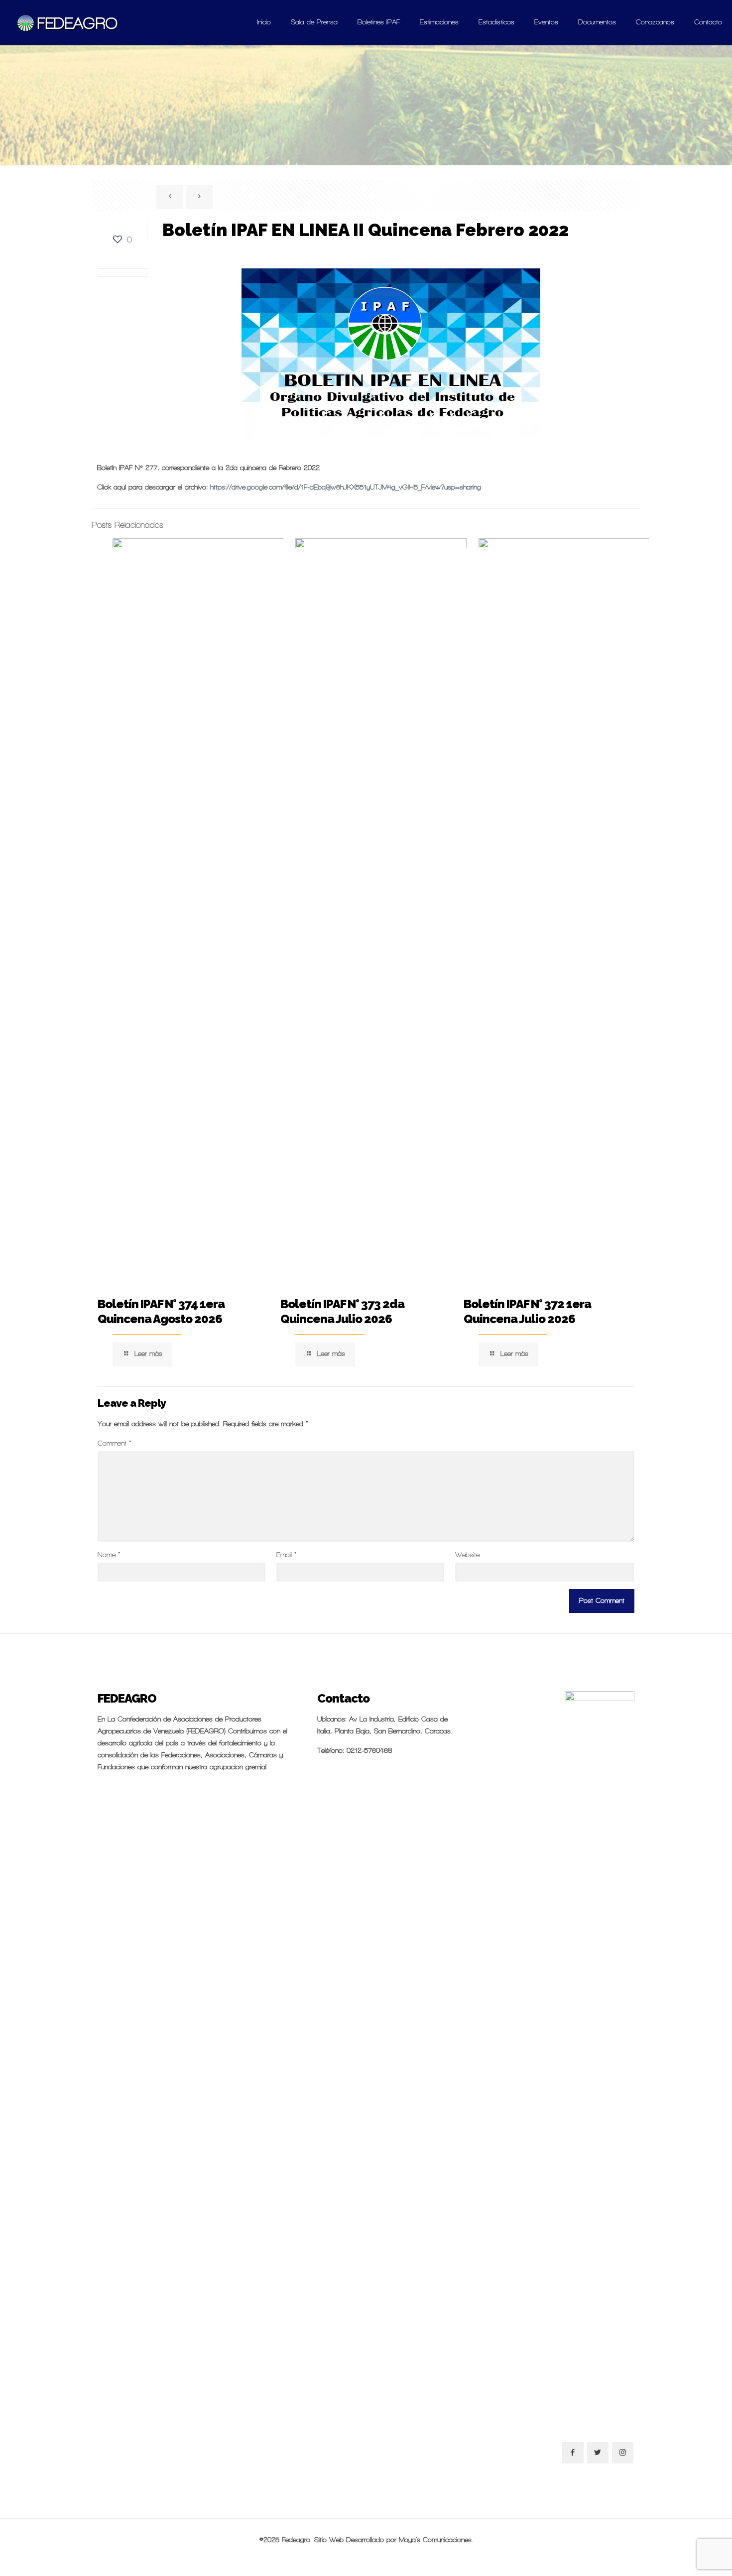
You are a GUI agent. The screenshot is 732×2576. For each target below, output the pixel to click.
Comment (115, 1443)
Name (109, 1555)
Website (467, 1555)
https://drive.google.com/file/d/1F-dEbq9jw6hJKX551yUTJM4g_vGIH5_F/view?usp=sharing (346, 487)
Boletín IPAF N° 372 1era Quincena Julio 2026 (527, 1311)
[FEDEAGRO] (68, 22)
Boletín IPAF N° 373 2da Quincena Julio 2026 (342, 1311)
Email (287, 1555)
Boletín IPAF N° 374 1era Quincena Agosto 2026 (161, 1311)
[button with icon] (573, 2453)
